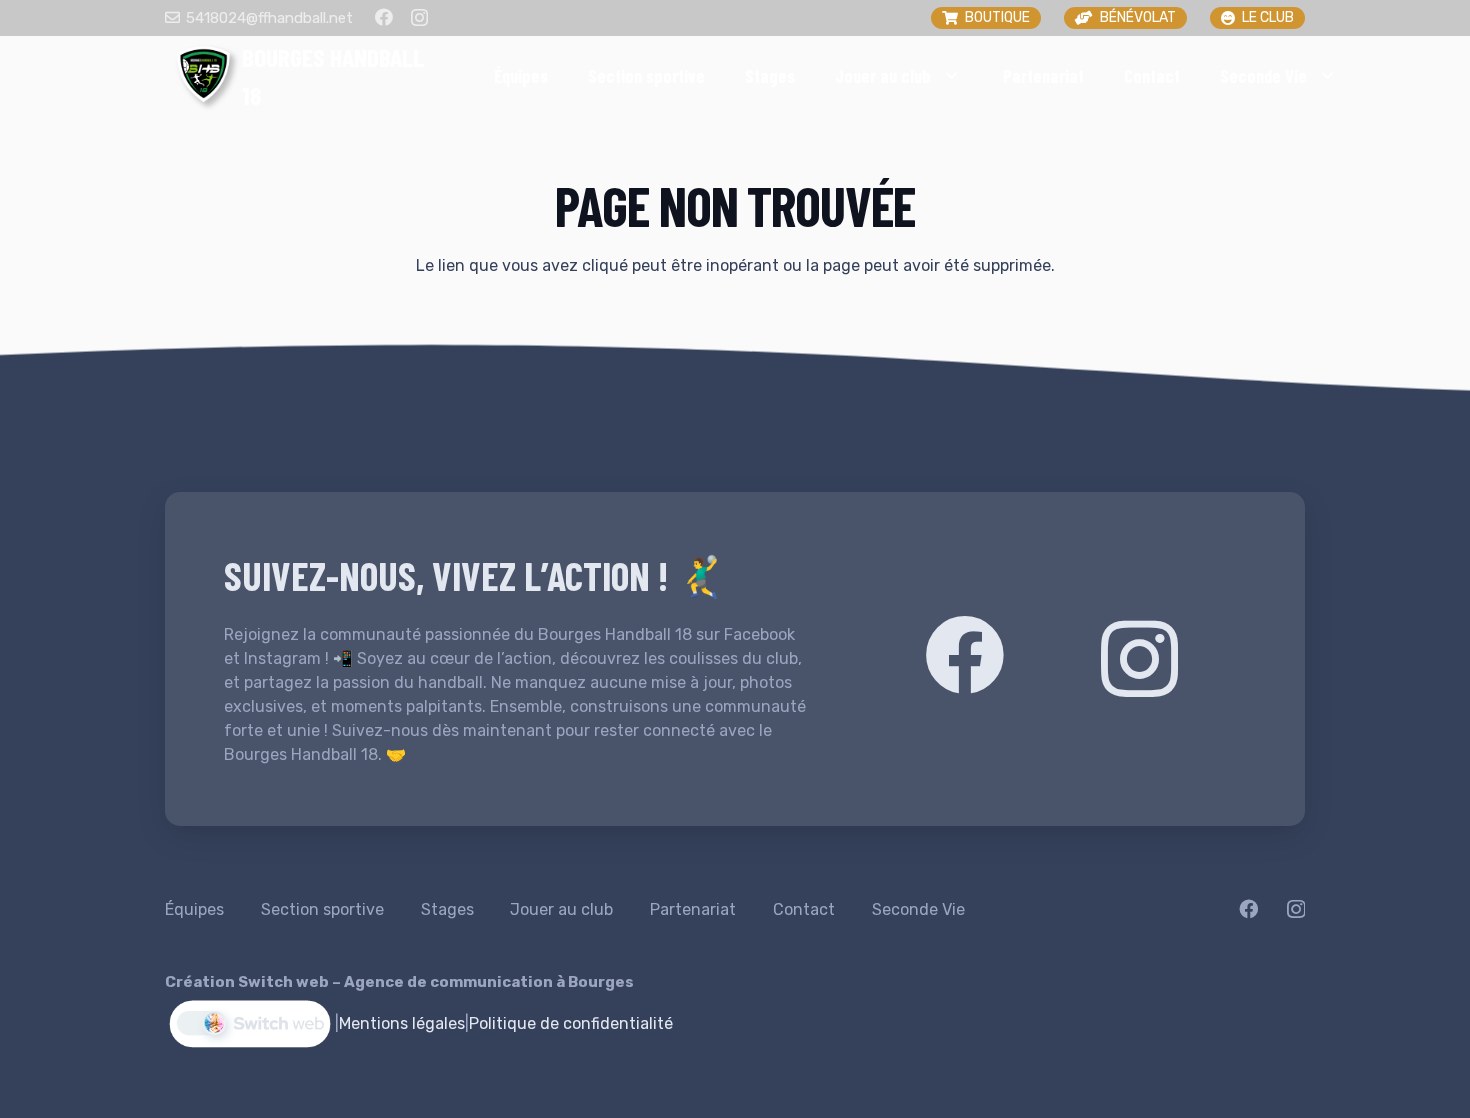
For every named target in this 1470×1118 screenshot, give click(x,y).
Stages (447, 909)
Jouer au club (561, 909)
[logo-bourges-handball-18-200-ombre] (203, 76)
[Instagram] (419, 18)
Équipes (194, 909)
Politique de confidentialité (571, 1023)
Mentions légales (402, 1023)
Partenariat (693, 909)
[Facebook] (384, 17)
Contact (804, 909)
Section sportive (322, 909)
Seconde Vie (918, 909)
